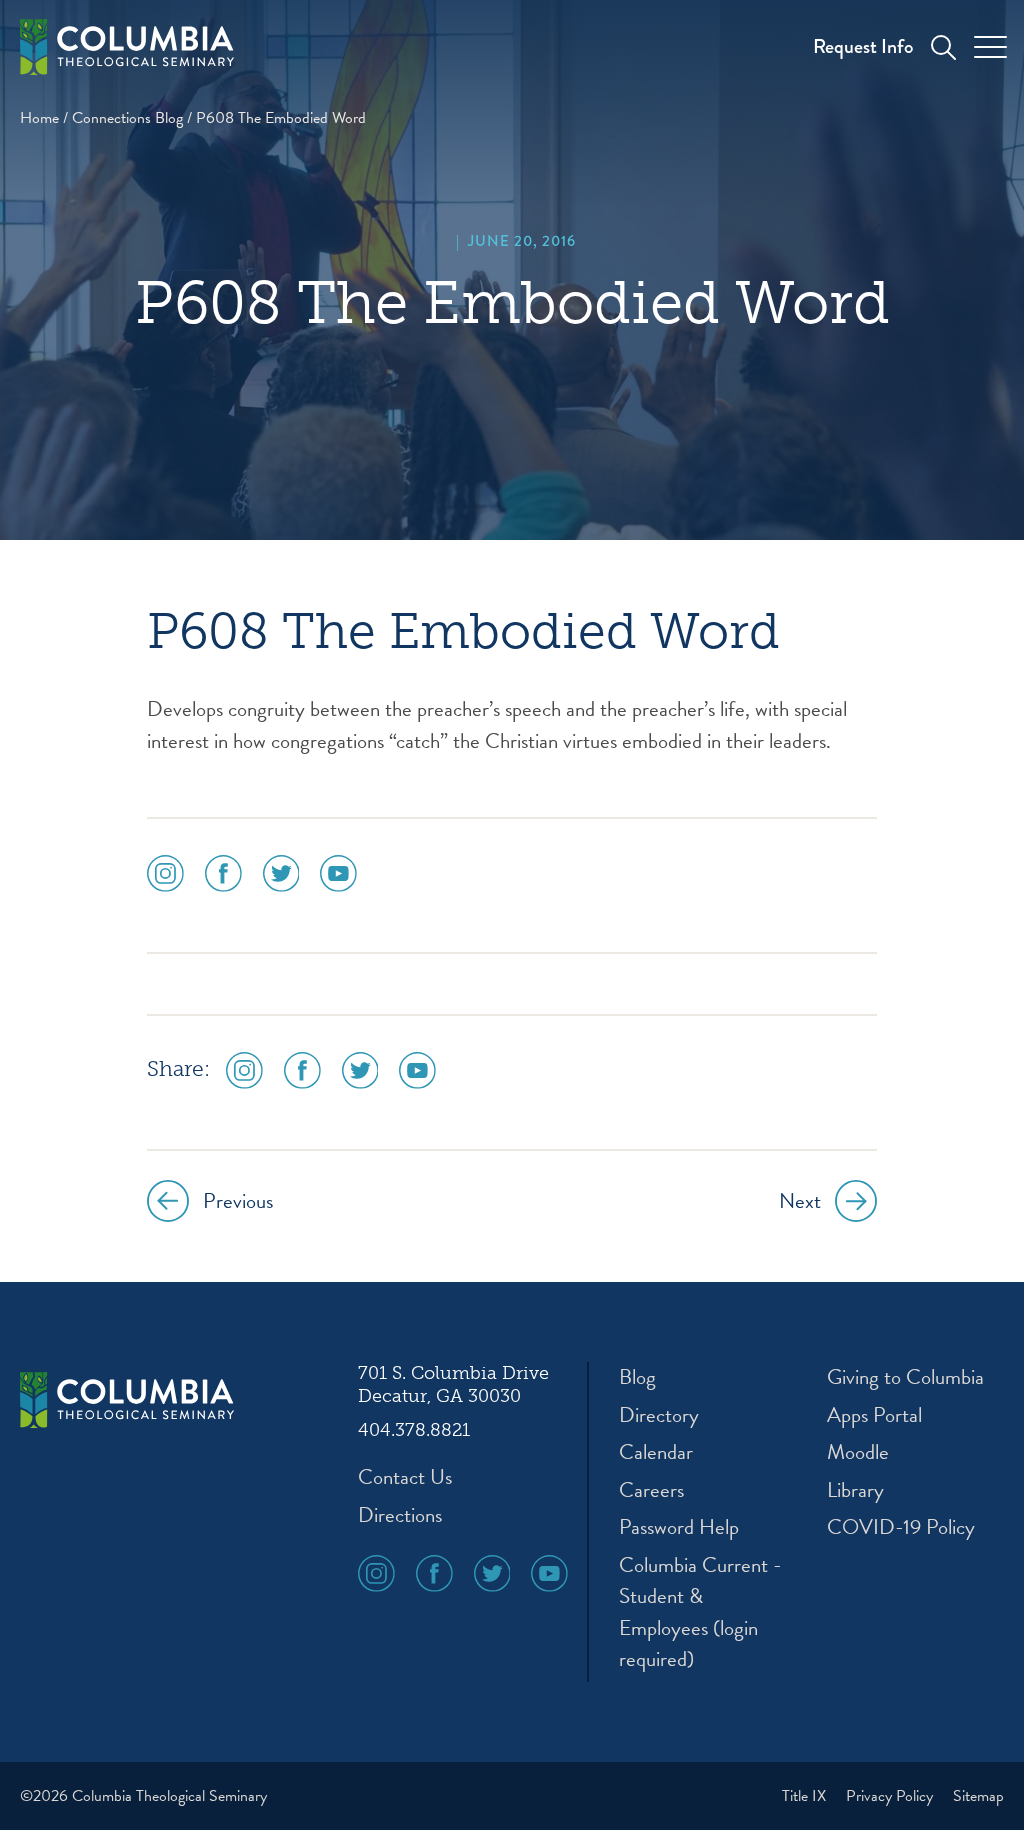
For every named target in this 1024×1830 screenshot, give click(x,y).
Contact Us (405, 1477)
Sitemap (978, 1796)
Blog (637, 1377)
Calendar (656, 1452)
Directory (659, 1415)
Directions (400, 1515)
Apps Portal (874, 1415)
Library (855, 1490)
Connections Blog (127, 118)
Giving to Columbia (905, 1377)
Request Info (863, 46)
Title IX (806, 1796)
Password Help (679, 1527)
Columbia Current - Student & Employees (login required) (700, 1613)
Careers (651, 1490)
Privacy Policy (891, 1796)
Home (39, 118)
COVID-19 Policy (901, 1527)
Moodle (858, 1452)
